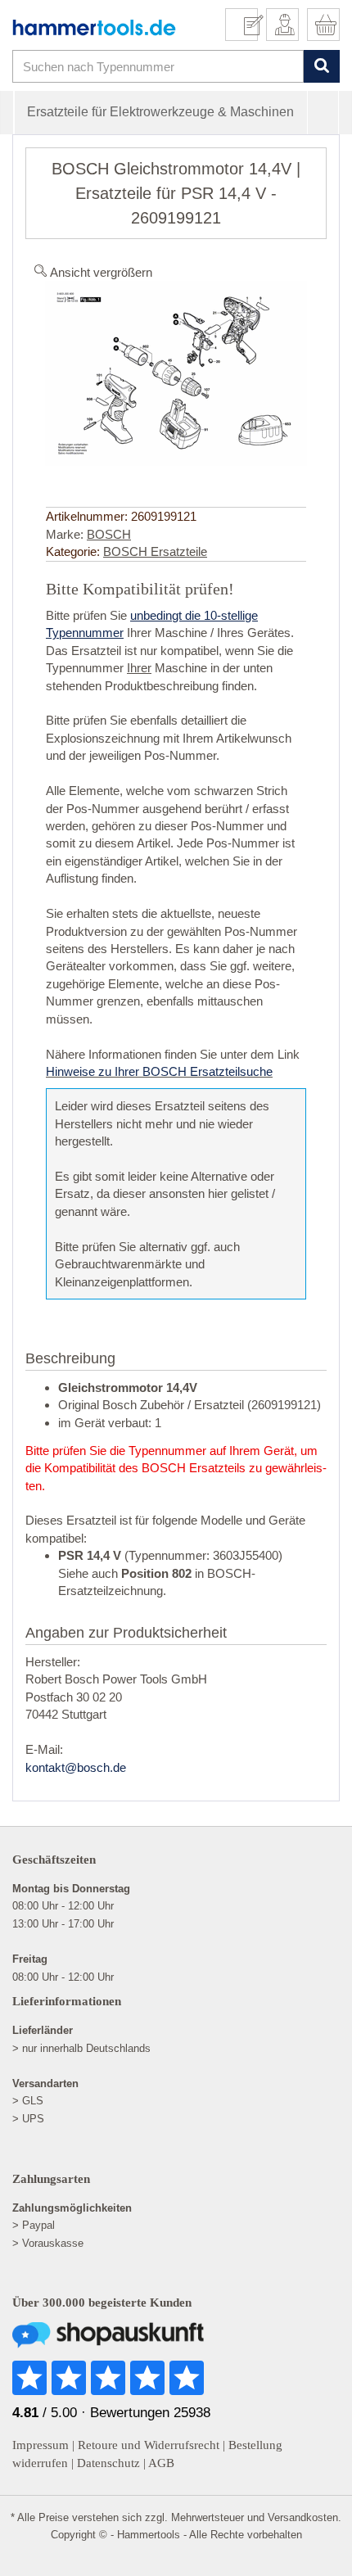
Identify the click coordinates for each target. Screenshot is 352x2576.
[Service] (248, 25)
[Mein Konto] (282, 25)
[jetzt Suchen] (321, 67)
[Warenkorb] (323, 25)
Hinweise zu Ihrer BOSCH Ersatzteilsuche (159, 1071)
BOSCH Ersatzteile (155, 551)
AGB (161, 2463)
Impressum (41, 2445)
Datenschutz (108, 2463)
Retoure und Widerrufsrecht (149, 2445)
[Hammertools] (94, 27)
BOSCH (109, 534)
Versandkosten (303, 2517)
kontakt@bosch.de (76, 1767)
